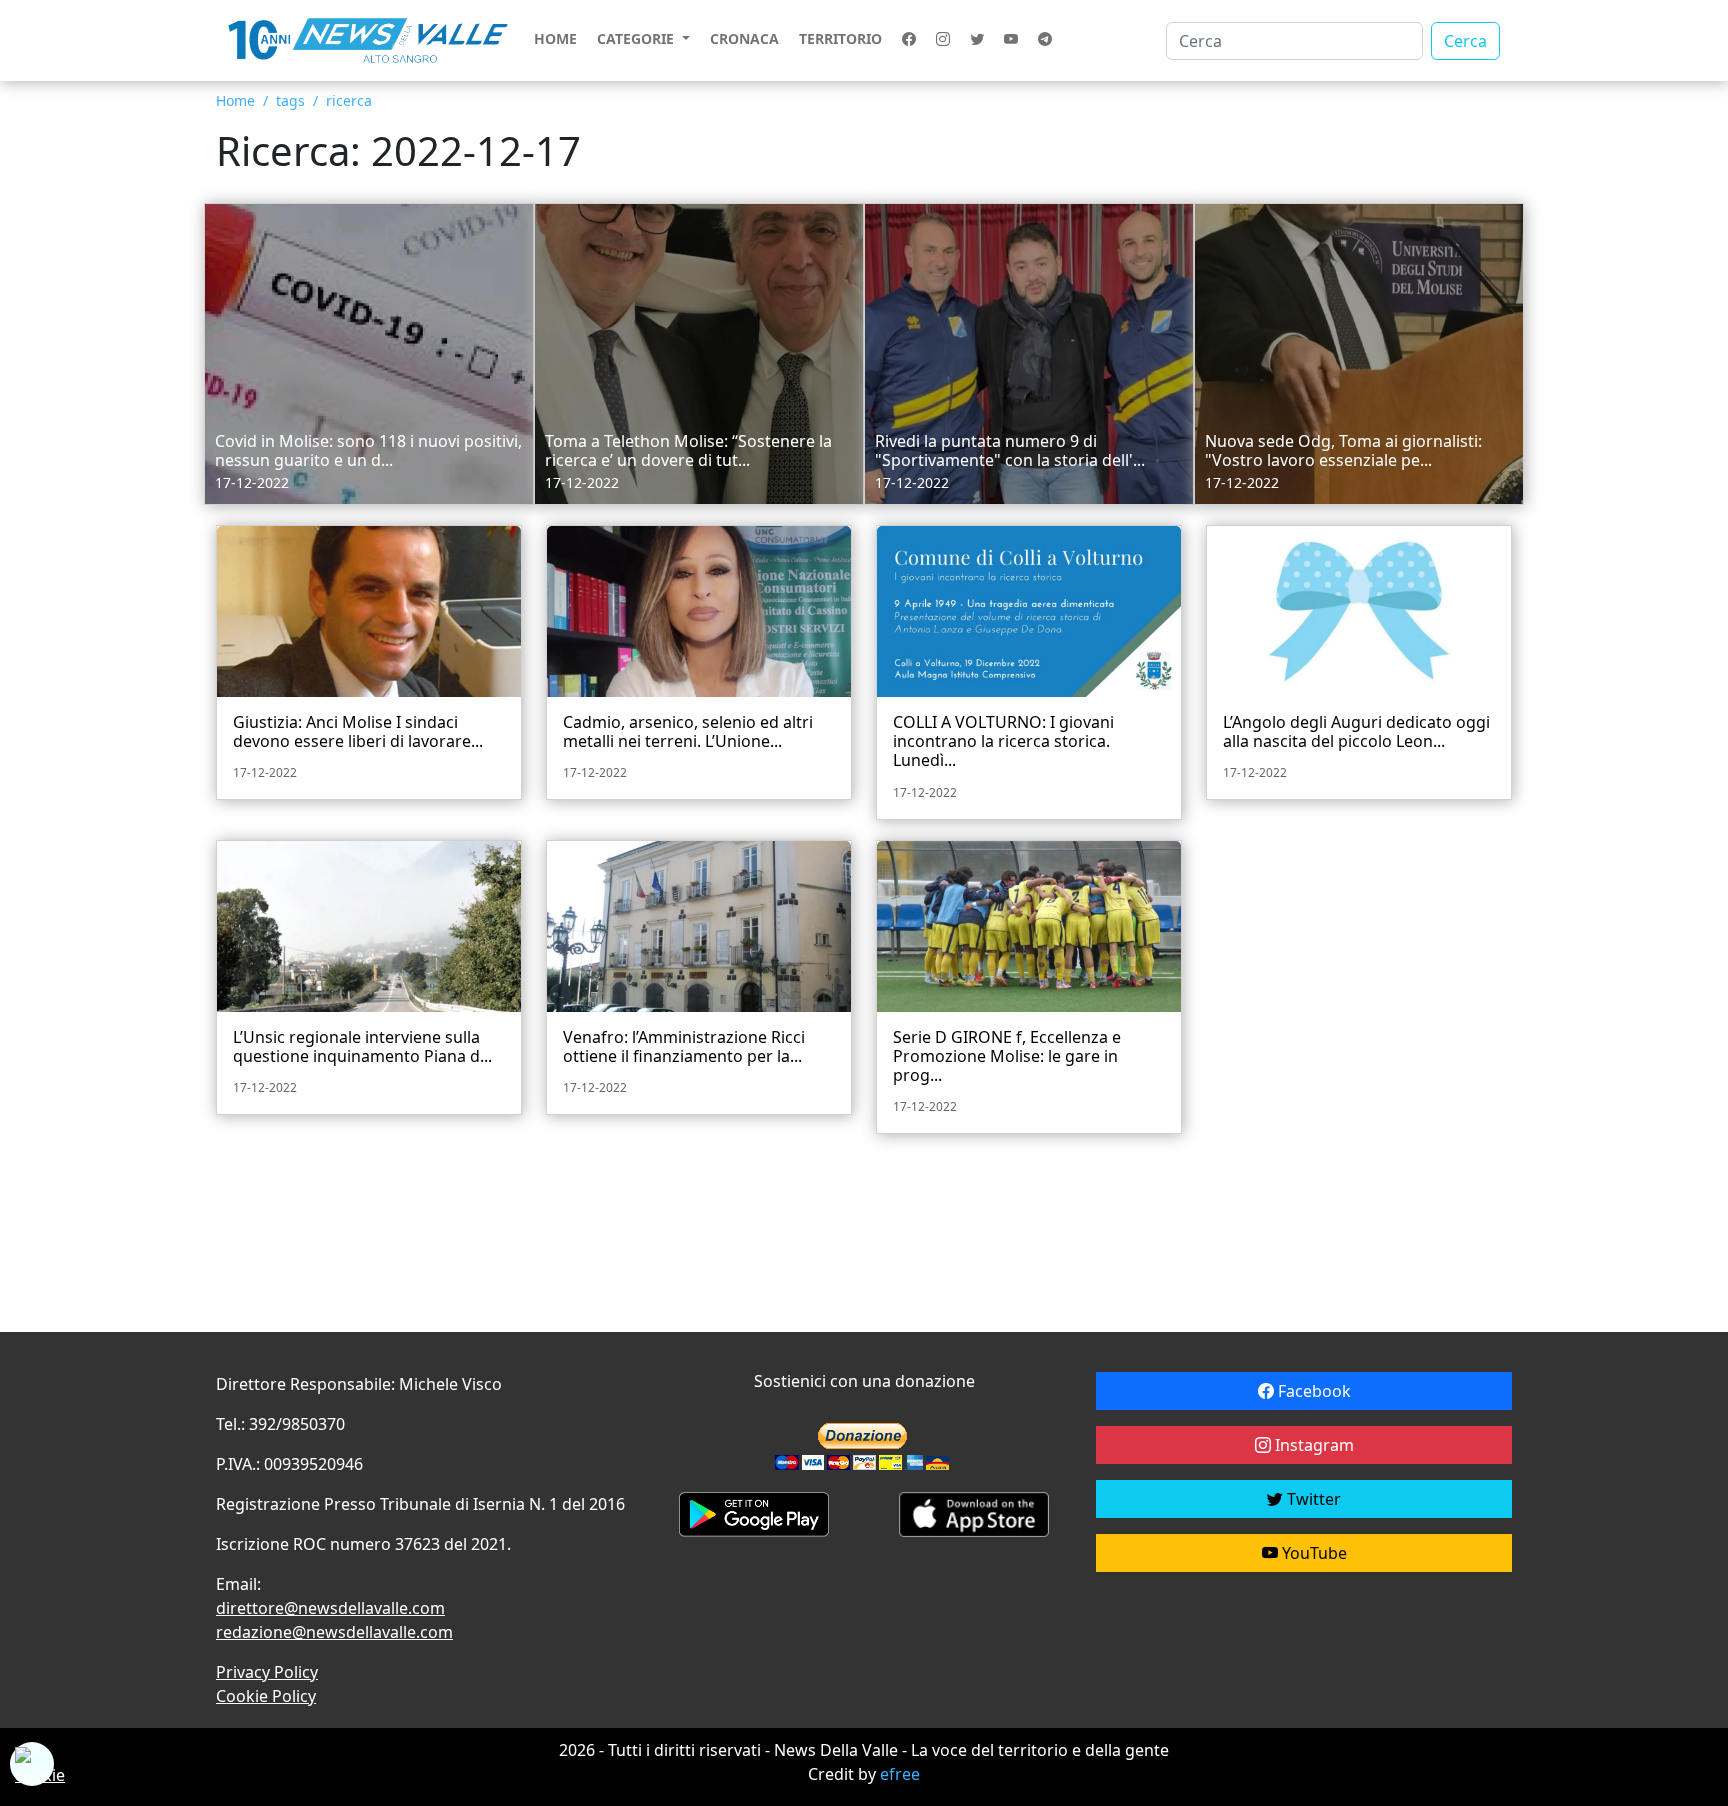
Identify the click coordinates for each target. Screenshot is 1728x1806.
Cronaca (744, 38)
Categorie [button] (637, 38)
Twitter (1312, 1499)
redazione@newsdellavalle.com (334, 1632)
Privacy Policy (267, 1672)
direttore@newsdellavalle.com (330, 1608)
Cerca (1465, 41)
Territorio (840, 38)
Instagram (1312, 1445)
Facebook (1312, 1391)
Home (555, 38)
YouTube (1312, 1553)
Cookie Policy (266, 1696)
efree (900, 1774)
